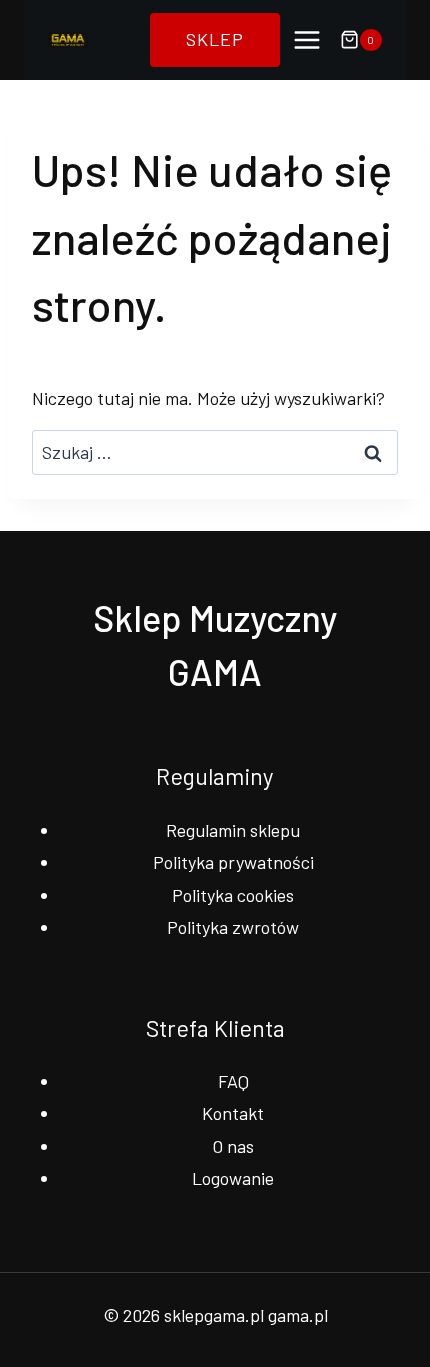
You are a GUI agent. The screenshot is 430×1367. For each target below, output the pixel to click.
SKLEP (215, 39)
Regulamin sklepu (233, 830)
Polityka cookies (233, 895)
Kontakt (233, 1113)
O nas (233, 1146)
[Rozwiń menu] (306, 39)
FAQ (233, 1081)
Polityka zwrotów (233, 927)
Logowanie (233, 1178)
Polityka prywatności (233, 862)
